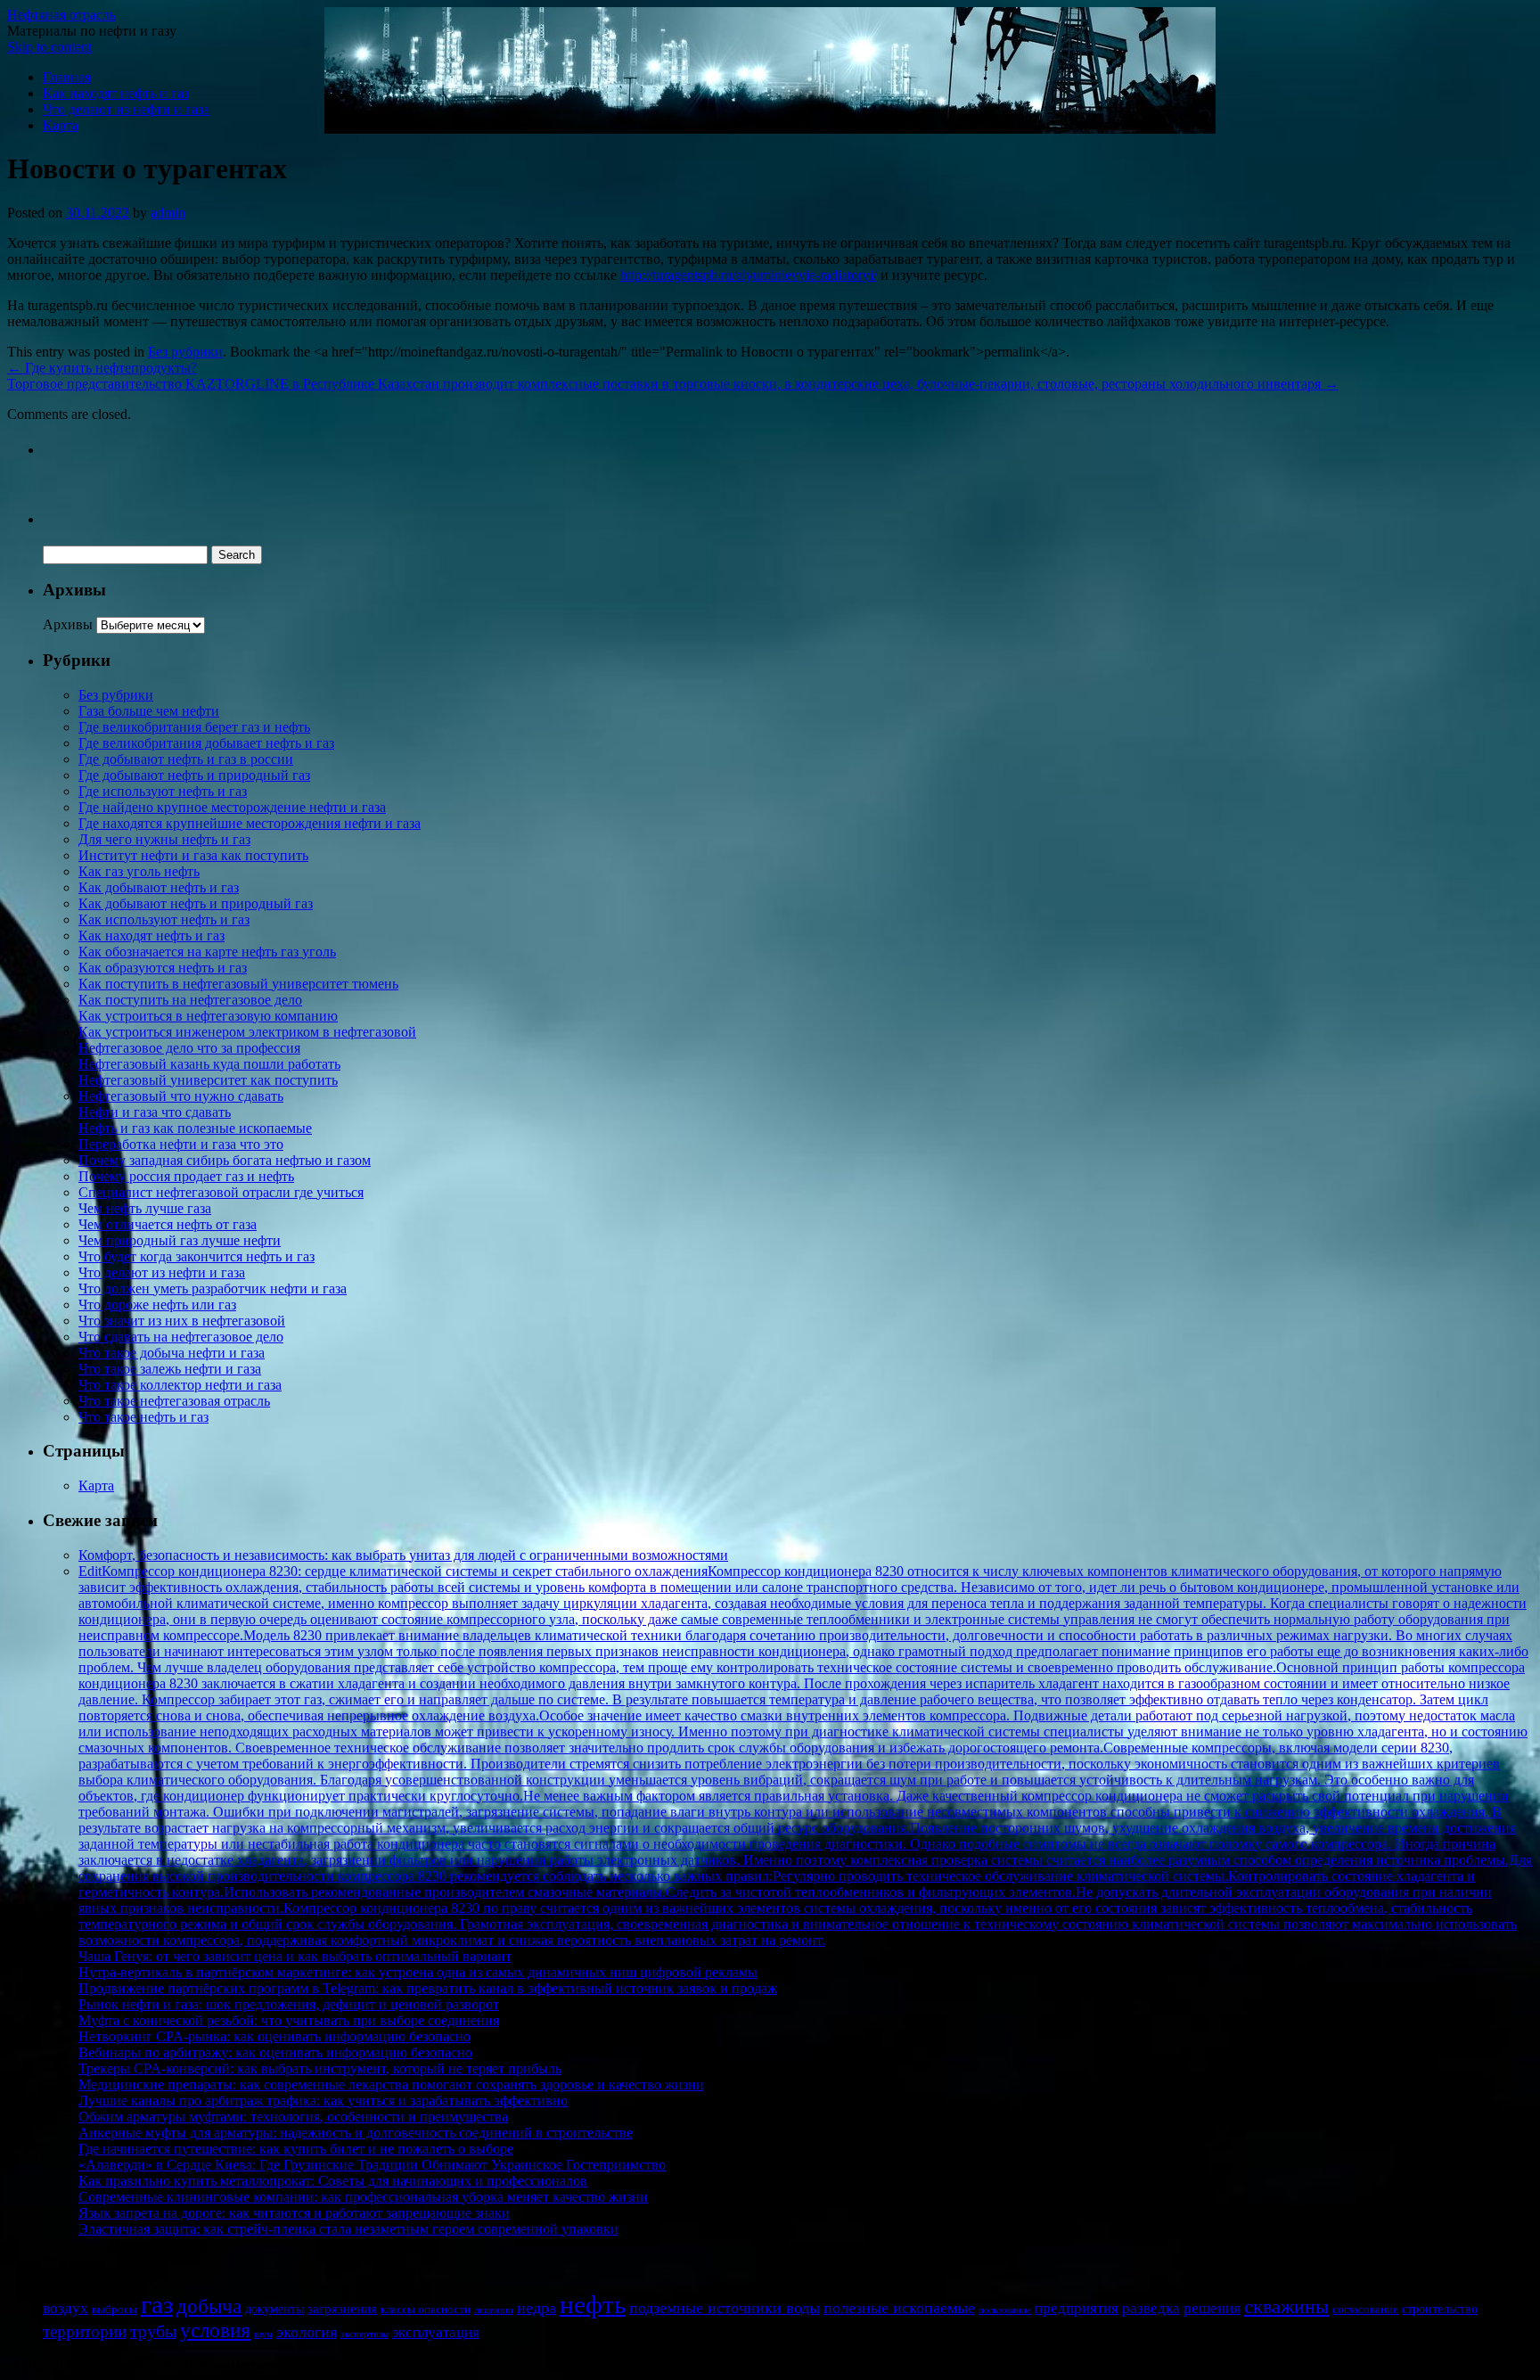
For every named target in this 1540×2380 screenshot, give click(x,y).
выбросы (115, 2310)
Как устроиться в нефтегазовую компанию (208, 1016)
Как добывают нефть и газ (159, 887)
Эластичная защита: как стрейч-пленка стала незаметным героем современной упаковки (348, 2229)
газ (157, 2304)
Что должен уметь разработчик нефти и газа (213, 1288)
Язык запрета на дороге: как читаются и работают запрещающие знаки (294, 2213)
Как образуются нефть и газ (163, 968)
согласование (1365, 2310)
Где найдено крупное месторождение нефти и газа (232, 807)
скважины (1286, 2306)
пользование (1005, 2310)
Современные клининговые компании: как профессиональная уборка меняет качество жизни (363, 2197)
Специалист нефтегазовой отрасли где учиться (221, 1192)
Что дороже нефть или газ (157, 1305)
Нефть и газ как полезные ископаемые (195, 1128)
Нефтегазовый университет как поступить (208, 1080)
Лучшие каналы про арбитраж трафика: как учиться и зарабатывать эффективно (323, 2101)
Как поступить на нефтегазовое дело (190, 1000)
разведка (1151, 2308)
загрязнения (342, 2309)
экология (307, 2332)
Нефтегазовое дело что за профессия (189, 1048)
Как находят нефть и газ (116, 93)
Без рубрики (185, 352)
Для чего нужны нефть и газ (164, 839)
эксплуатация (436, 2332)
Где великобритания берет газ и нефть (194, 727)
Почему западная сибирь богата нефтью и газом (225, 1160)
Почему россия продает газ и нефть (186, 1176)
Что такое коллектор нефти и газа (180, 1385)
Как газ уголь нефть (139, 871)
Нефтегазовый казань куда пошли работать (209, 1064)
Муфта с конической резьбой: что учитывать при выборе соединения (289, 2020)
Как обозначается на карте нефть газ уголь (207, 952)
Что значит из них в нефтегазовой (182, 1321)
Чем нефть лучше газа (145, 1208)
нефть (593, 2304)
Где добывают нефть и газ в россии (186, 759)
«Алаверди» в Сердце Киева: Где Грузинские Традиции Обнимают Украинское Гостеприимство (372, 2165)
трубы (153, 2331)
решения (1212, 2308)
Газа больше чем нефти (149, 711)
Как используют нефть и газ (164, 919)
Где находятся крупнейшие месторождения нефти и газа (250, 823)
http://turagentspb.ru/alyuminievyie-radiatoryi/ (749, 275)
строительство (1440, 2309)
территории (85, 2331)
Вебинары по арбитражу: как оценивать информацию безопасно (275, 2052)
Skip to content (49, 47)
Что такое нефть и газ (143, 1417)
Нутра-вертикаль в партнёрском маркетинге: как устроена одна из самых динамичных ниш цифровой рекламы (418, 1972)
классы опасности (426, 2310)
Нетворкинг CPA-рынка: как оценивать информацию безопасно (274, 2036)
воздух (66, 2308)
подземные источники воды (725, 2308)
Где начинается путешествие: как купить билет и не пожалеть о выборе (296, 2149)
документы (274, 2309)
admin (168, 213)
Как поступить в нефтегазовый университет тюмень (238, 984)
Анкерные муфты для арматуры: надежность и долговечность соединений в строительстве (356, 2133)
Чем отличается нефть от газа (168, 1224)
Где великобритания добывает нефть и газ (206, 743)
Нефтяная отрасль (61, 15)
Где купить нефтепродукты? (102, 368)
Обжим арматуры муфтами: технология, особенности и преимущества (293, 2117)
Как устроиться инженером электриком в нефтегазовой (247, 1032)
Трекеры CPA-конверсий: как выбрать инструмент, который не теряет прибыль (320, 2068)
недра (537, 2308)
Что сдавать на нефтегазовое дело (181, 1337)
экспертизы (365, 2334)
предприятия (1077, 2308)
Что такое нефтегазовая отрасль (174, 1401)
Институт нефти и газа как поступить (193, 855)
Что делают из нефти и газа (126, 109)
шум (263, 2334)
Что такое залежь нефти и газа (170, 1369)
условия (215, 2331)
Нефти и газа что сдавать (155, 1112)
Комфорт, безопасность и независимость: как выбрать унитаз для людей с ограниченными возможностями (403, 1555)
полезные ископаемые (899, 2308)
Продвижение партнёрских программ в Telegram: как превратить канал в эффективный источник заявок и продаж (428, 1988)
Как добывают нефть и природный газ (196, 903)
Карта (61, 125)
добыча (209, 2306)
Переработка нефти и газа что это (181, 1144)
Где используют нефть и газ (163, 791)
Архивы (68, 624)
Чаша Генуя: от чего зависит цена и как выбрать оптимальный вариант (295, 1956)
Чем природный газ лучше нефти (180, 1240)
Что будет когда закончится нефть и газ (197, 1256)
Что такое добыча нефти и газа (172, 1353)
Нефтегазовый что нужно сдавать (181, 1096)
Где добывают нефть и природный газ (194, 775)
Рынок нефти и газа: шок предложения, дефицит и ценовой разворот (289, 2004)
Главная (67, 77)
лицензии (494, 2310)
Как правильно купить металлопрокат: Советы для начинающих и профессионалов (333, 2181)
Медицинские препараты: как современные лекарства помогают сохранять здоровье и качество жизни (391, 2085)
